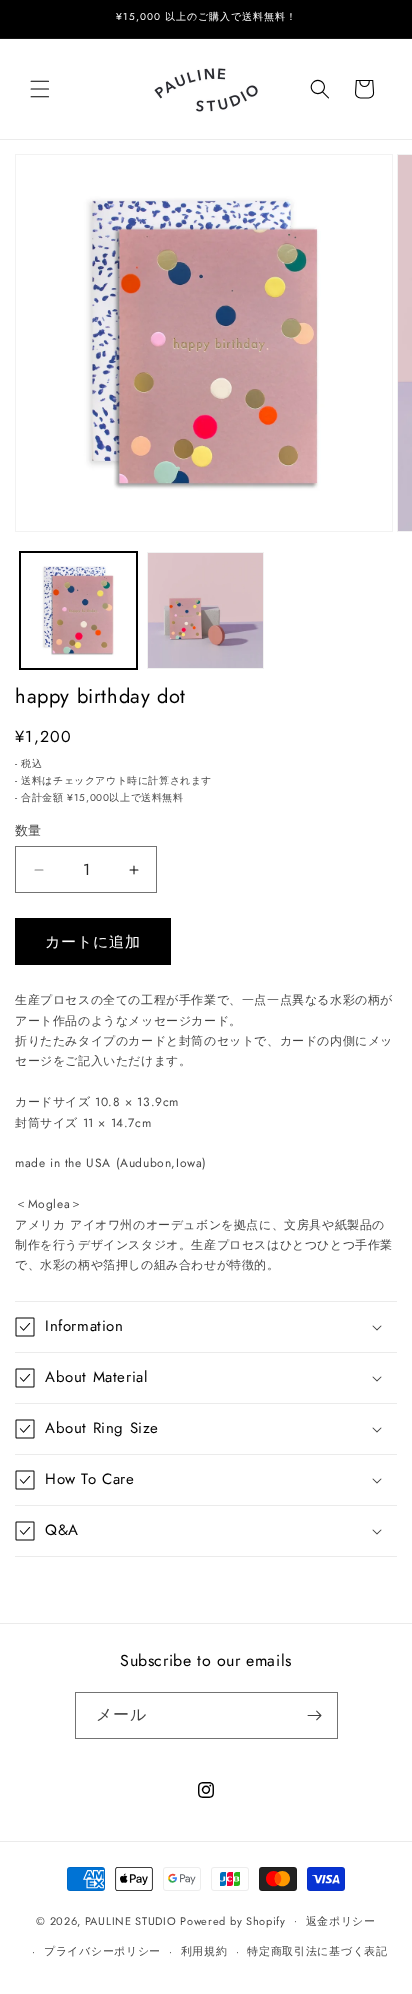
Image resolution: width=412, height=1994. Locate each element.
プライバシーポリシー (102, 1951)
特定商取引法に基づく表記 (317, 1951)
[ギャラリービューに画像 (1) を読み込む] (78, 610)
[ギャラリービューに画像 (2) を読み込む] (205, 610)
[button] (40, 89)
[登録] (315, 1715)
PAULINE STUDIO (131, 1920)
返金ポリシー (341, 1921)
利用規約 (204, 1951)
